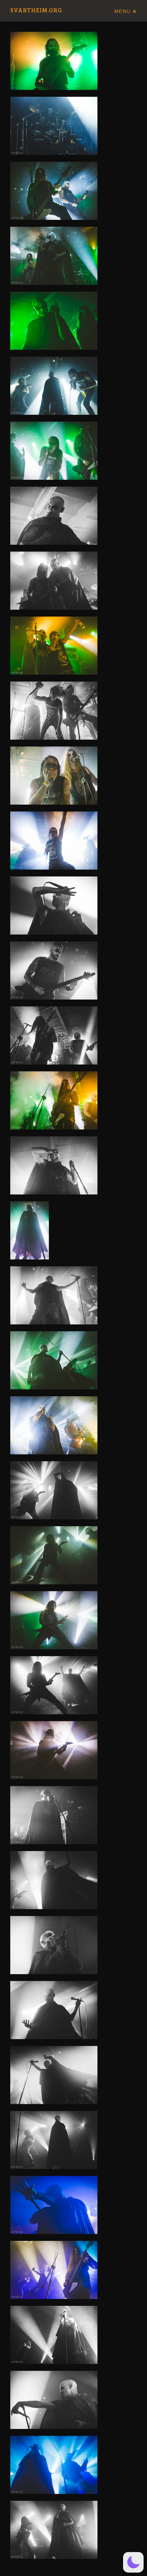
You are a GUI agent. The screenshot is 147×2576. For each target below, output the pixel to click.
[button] (133, 2562)
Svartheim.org (36, 10)
